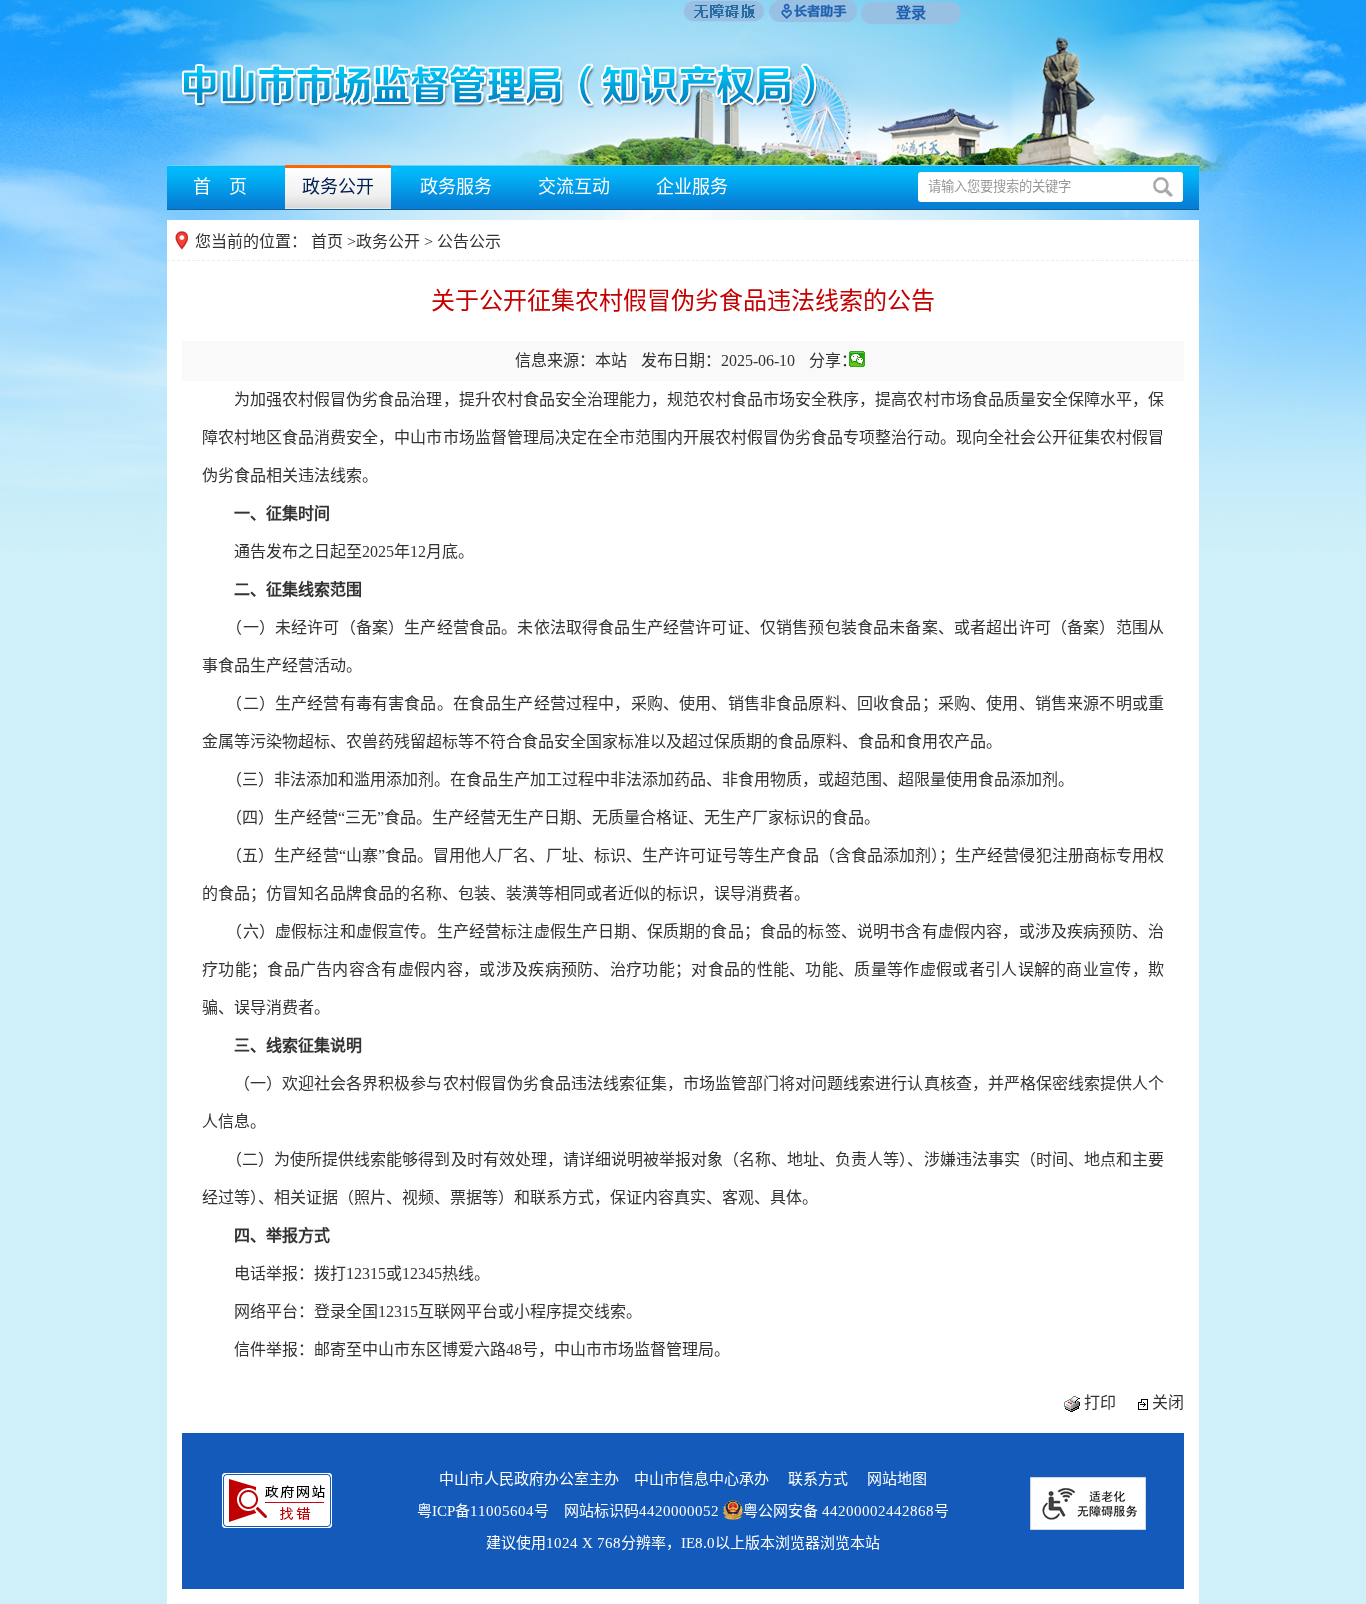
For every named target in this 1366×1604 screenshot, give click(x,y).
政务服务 (456, 187)
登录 (911, 13)
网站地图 (897, 1479)
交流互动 (574, 187)
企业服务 (692, 187)
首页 (327, 241)
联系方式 (818, 1479)
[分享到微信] (857, 359)
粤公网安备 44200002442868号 (846, 1511)
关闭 (1168, 1402)
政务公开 (338, 187)
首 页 (220, 187)
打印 (1100, 1402)
